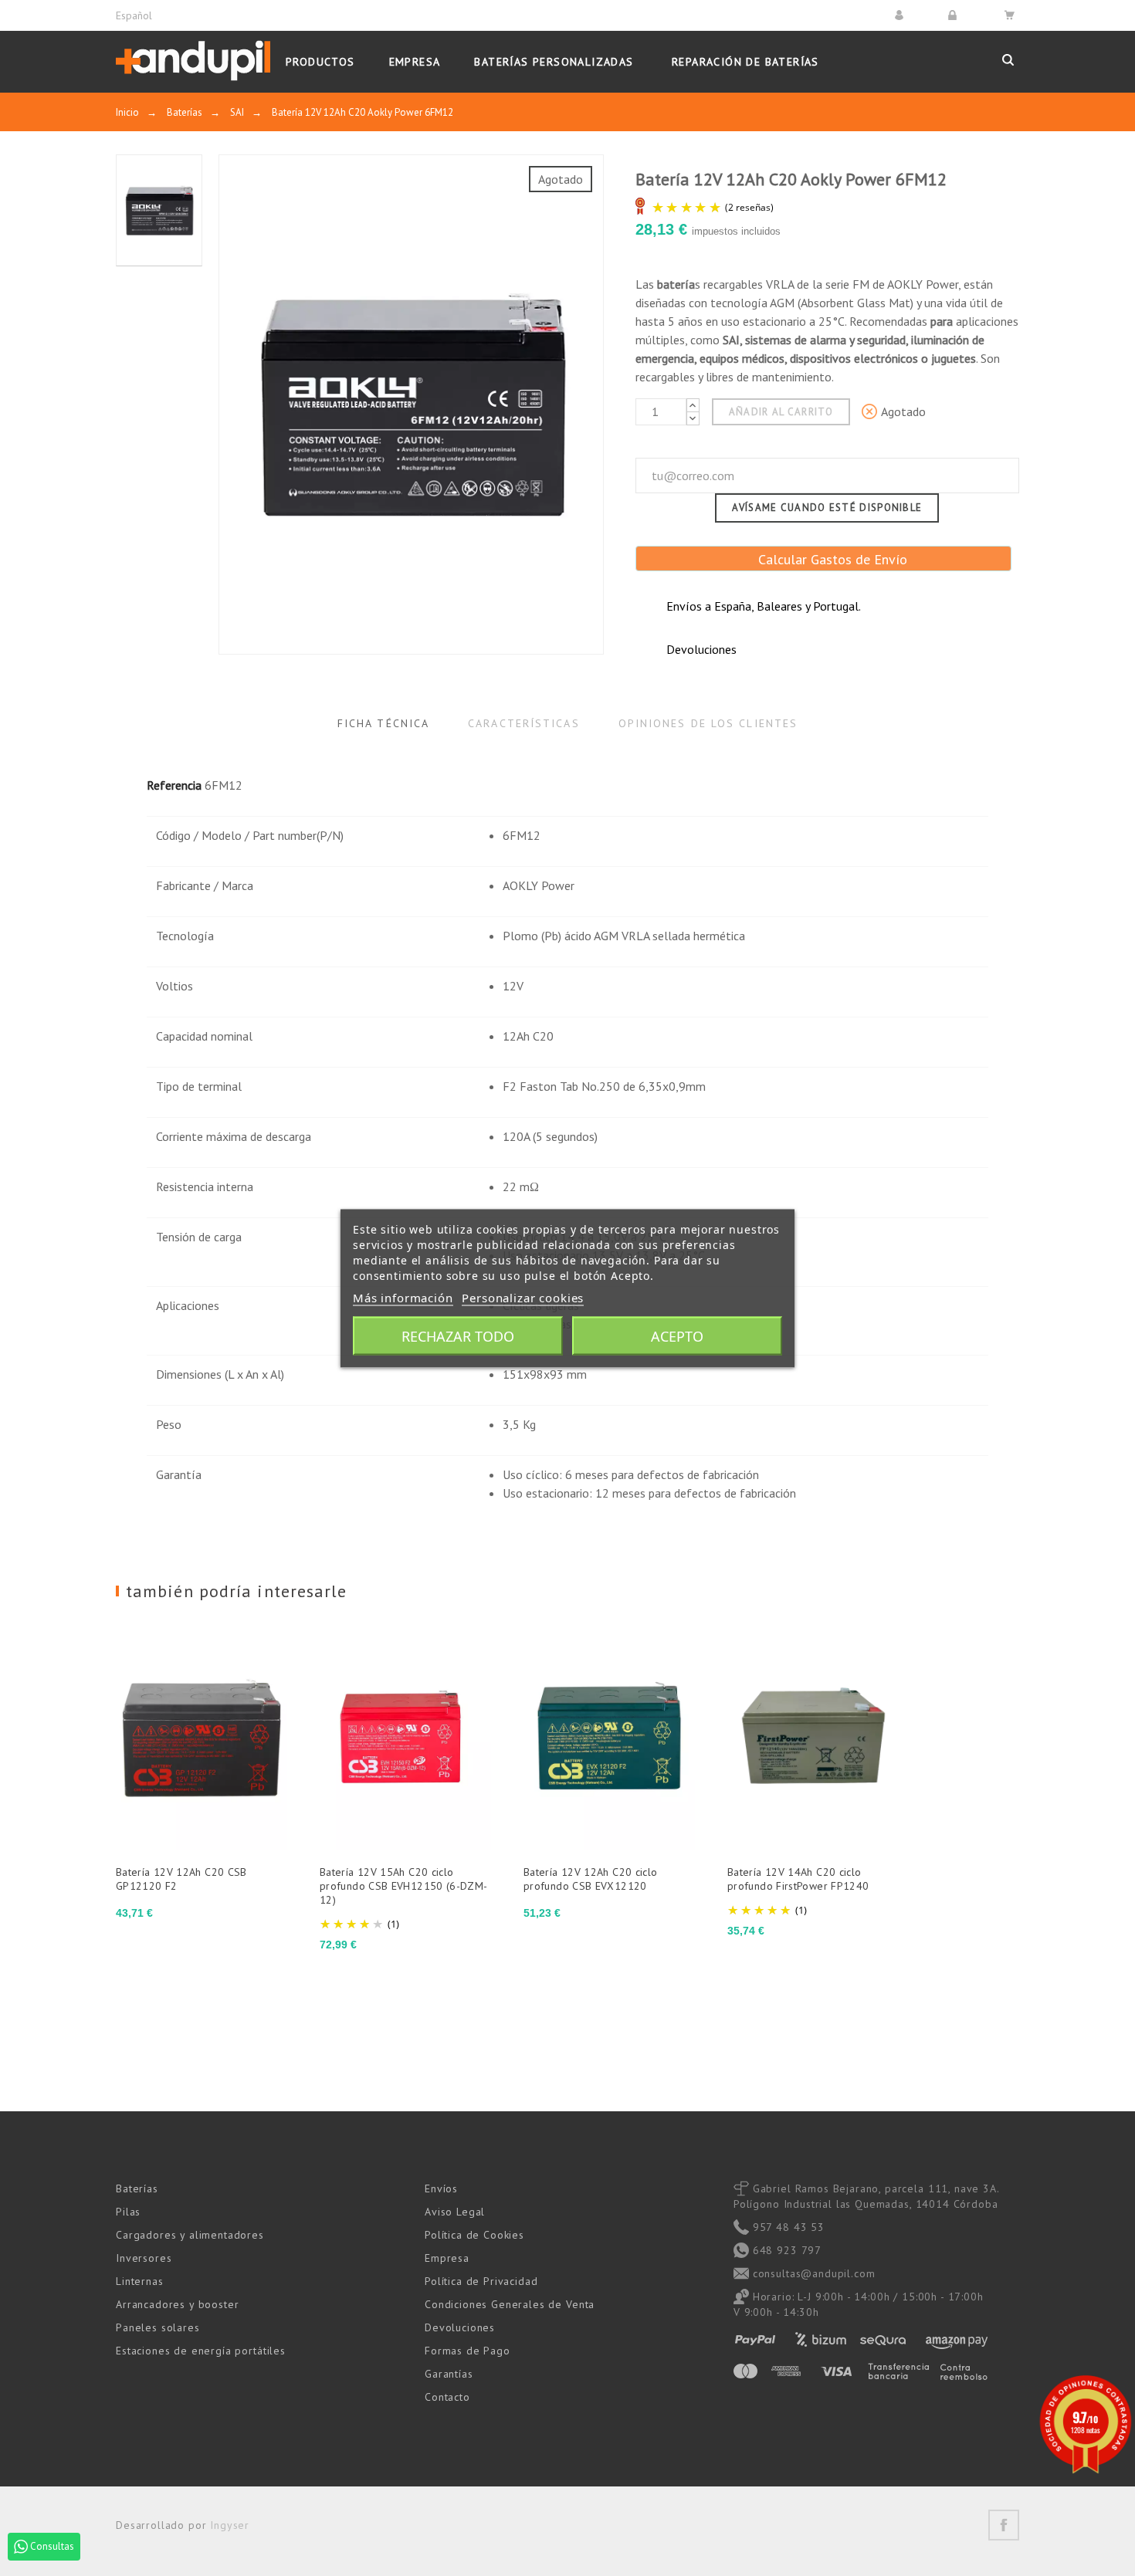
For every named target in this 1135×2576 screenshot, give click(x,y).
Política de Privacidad (481, 2281)
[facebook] (1004, 2525)
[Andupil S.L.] (193, 61)
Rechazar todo (458, 1335)
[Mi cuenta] (901, 15)
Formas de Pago (468, 2351)
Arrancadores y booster (177, 2304)
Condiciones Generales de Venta (510, 2304)
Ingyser (230, 2525)
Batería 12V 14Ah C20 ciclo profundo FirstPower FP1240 (798, 1879)
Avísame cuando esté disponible (827, 508)
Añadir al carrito (781, 412)
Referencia (174, 785)
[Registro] (955, 15)
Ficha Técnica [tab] (383, 723)
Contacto (447, 2397)
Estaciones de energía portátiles (201, 2351)
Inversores (144, 2258)
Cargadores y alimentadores (190, 2235)
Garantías (449, 2374)
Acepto (677, 1335)
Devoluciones (460, 2327)
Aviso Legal (455, 2212)
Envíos (441, 2188)
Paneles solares (158, 2327)
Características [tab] (524, 723)
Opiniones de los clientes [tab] (708, 723)
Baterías (137, 2188)
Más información (403, 1297)
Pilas (128, 2212)
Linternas (140, 2281)
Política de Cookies (474, 2235)
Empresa (447, 2258)
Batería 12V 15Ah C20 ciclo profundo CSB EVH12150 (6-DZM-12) (404, 1886)
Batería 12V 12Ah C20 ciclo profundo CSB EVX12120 (590, 1879)
